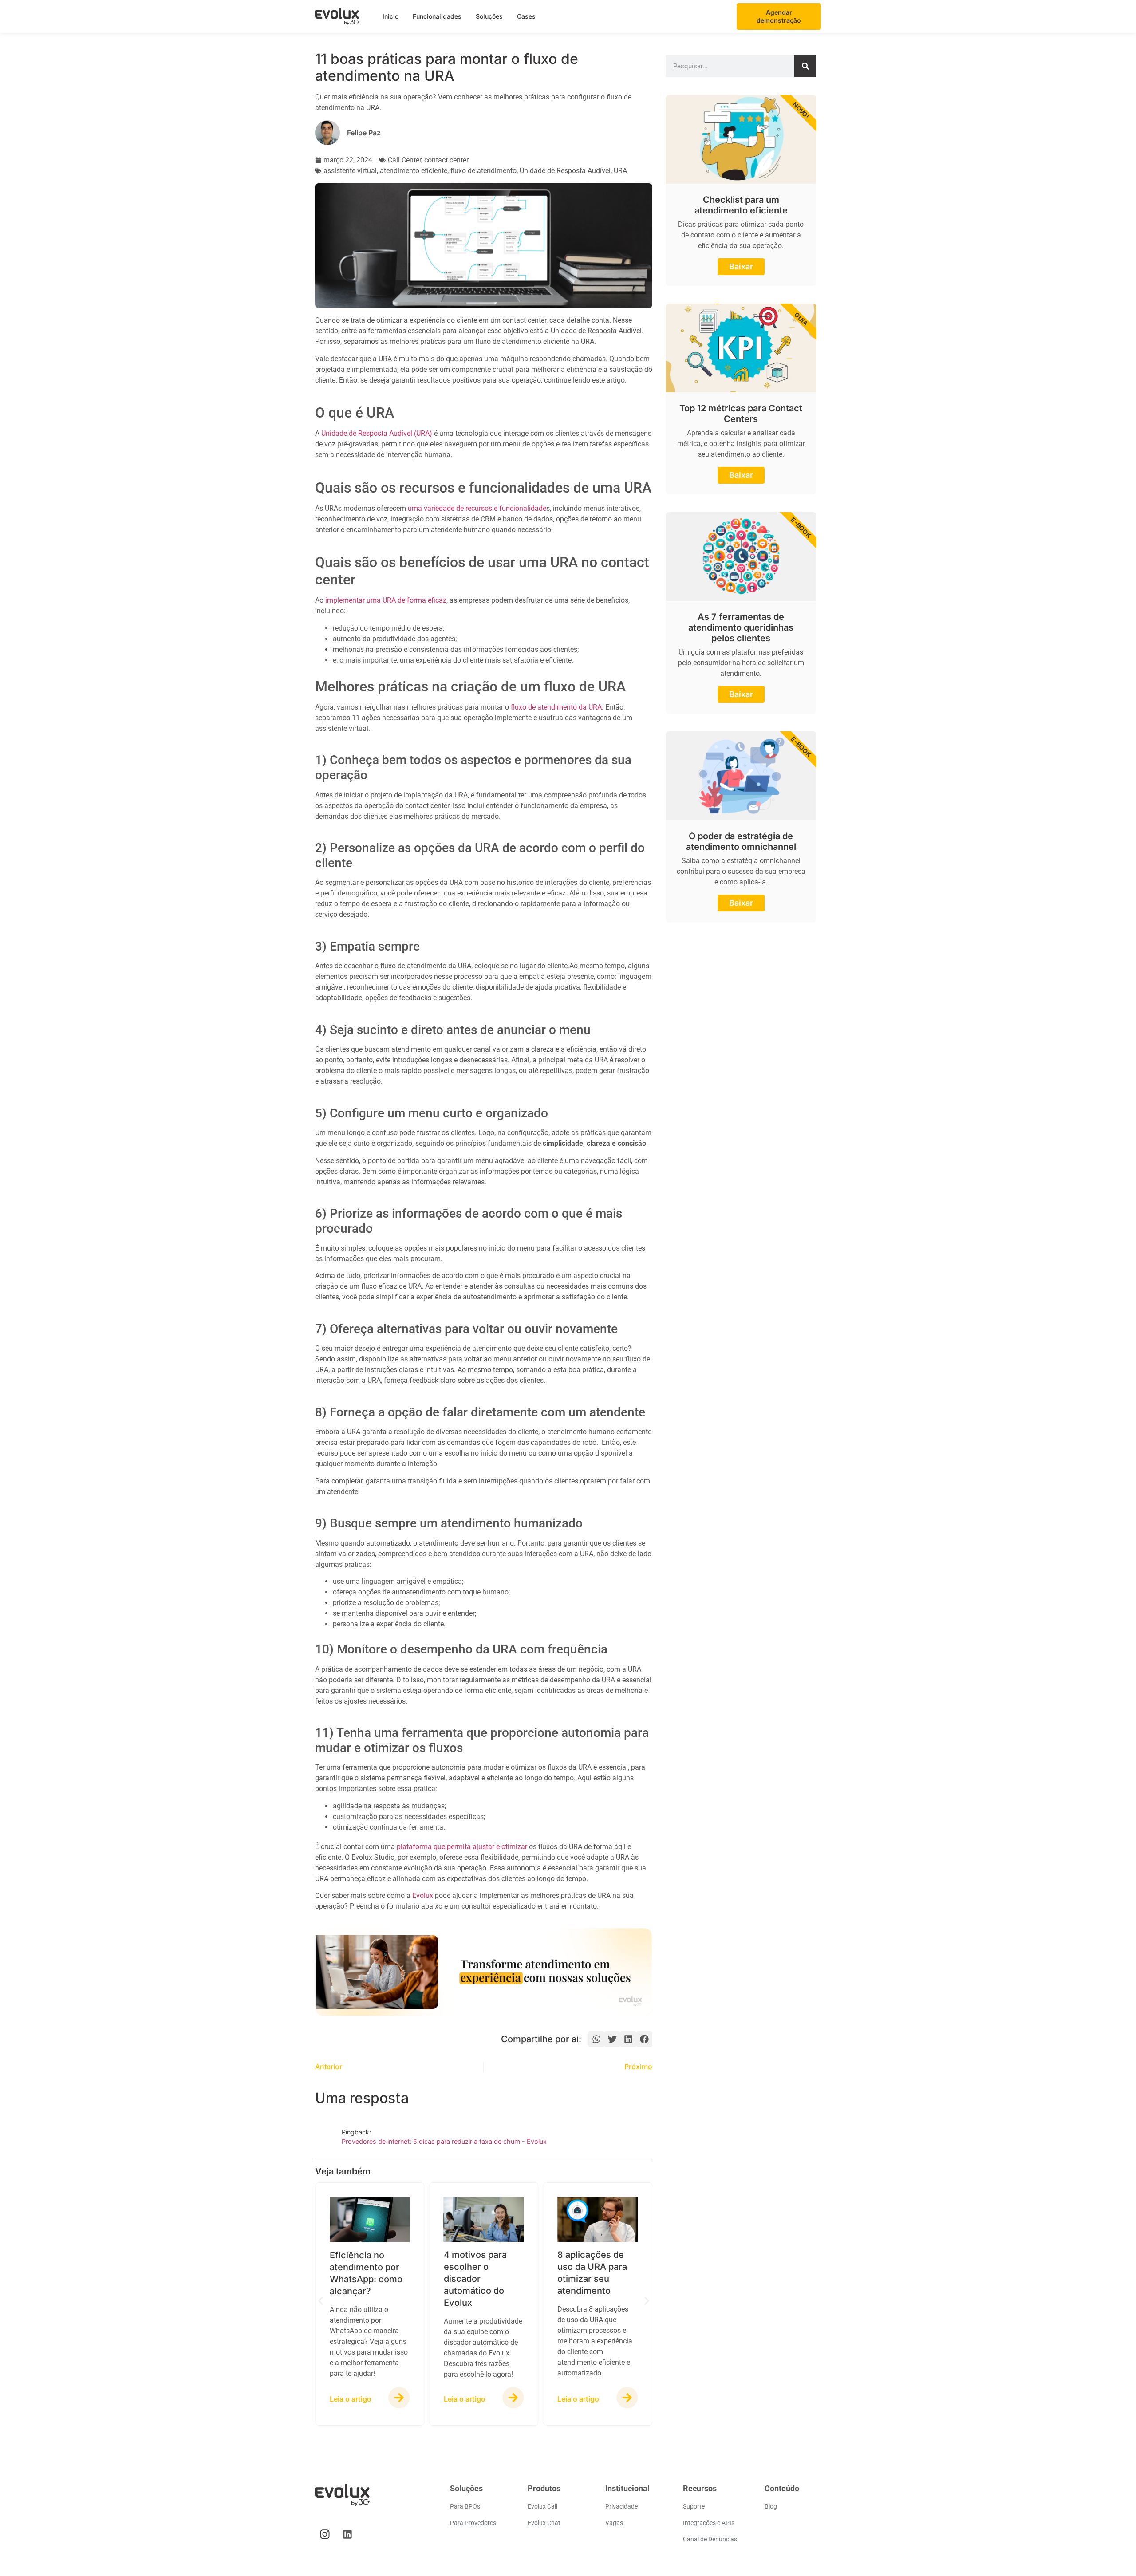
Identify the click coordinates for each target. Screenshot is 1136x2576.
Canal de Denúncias (710, 2539)
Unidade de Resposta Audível (565, 171)
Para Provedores (473, 2523)
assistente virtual (350, 171)
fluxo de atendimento (483, 171)
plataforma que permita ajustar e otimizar (462, 1847)
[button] (596, 2039)
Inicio (390, 16)
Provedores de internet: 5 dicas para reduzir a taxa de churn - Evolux (444, 2141)
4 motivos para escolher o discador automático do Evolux (475, 2279)
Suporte (694, 2506)
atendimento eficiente (414, 171)
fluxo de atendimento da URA (556, 707)
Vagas (614, 2523)
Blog (771, 2506)
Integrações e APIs (709, 2523)
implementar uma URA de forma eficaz (386, 600)
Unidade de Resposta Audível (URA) (377, 433)
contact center (446, 160)
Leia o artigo (351, 2399)
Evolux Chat (544, 2523)
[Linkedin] (347, 2534)
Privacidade (621, 2506)
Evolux (423, 1896)
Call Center (404, 160)
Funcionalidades (437, 16)
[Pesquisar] (805, 66)
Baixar (741, 266)
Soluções (489, 16)
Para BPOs (465, 2506)
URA (620, 171)
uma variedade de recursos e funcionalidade (477, 508)
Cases (526, 16)
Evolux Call (542, 2506)
